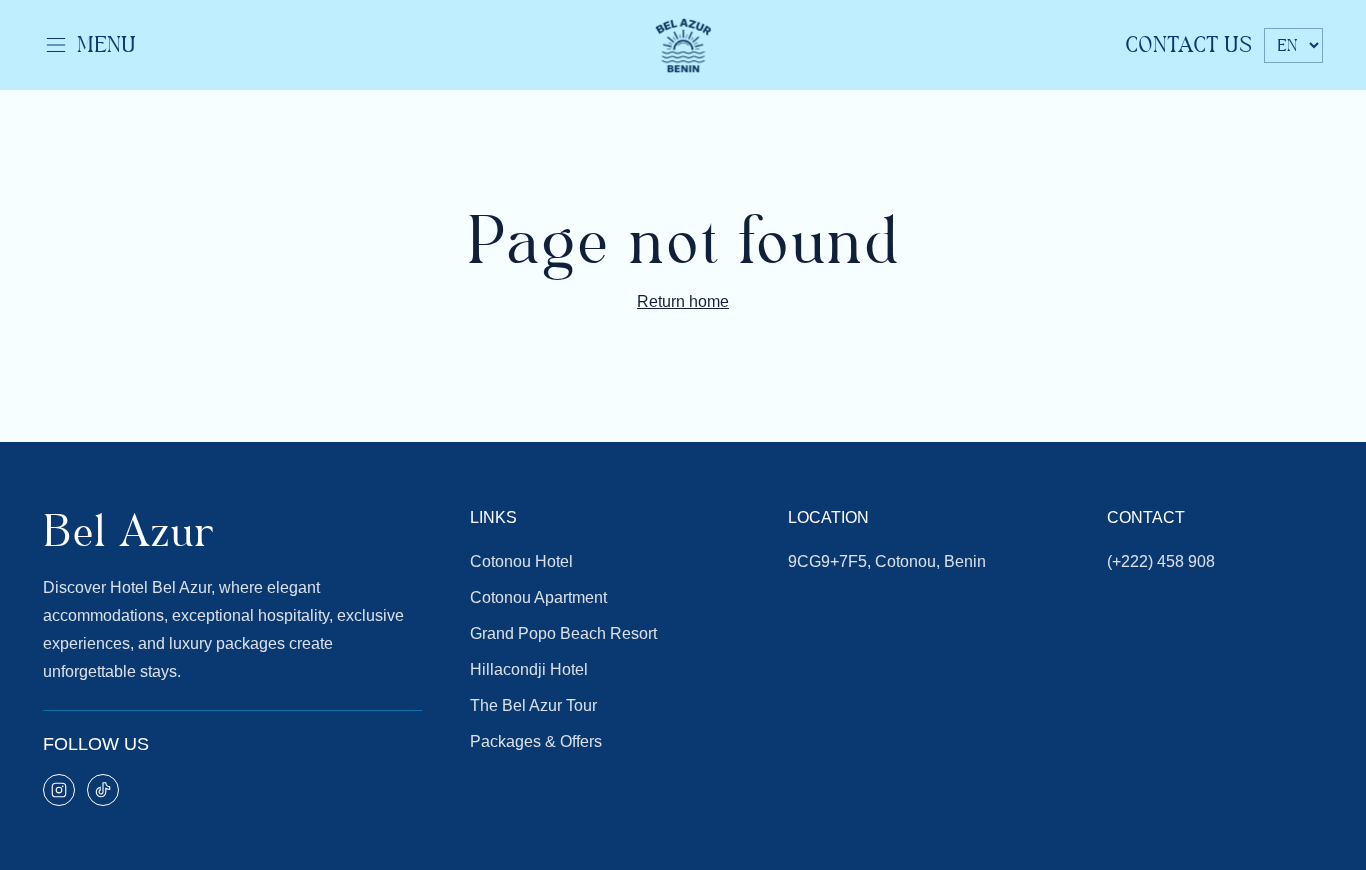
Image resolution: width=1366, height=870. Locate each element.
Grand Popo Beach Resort (563, 633)
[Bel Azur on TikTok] (103, 790)
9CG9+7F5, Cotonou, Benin (887, 561)
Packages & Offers (536, 741)
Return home (683, 301)
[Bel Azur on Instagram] (59, 790)
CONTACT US (1188, 45)
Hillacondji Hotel (529, 669)
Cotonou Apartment (538, 597)
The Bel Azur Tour (533, 705)
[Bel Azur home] (683, 45)
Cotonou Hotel (521, 561)
